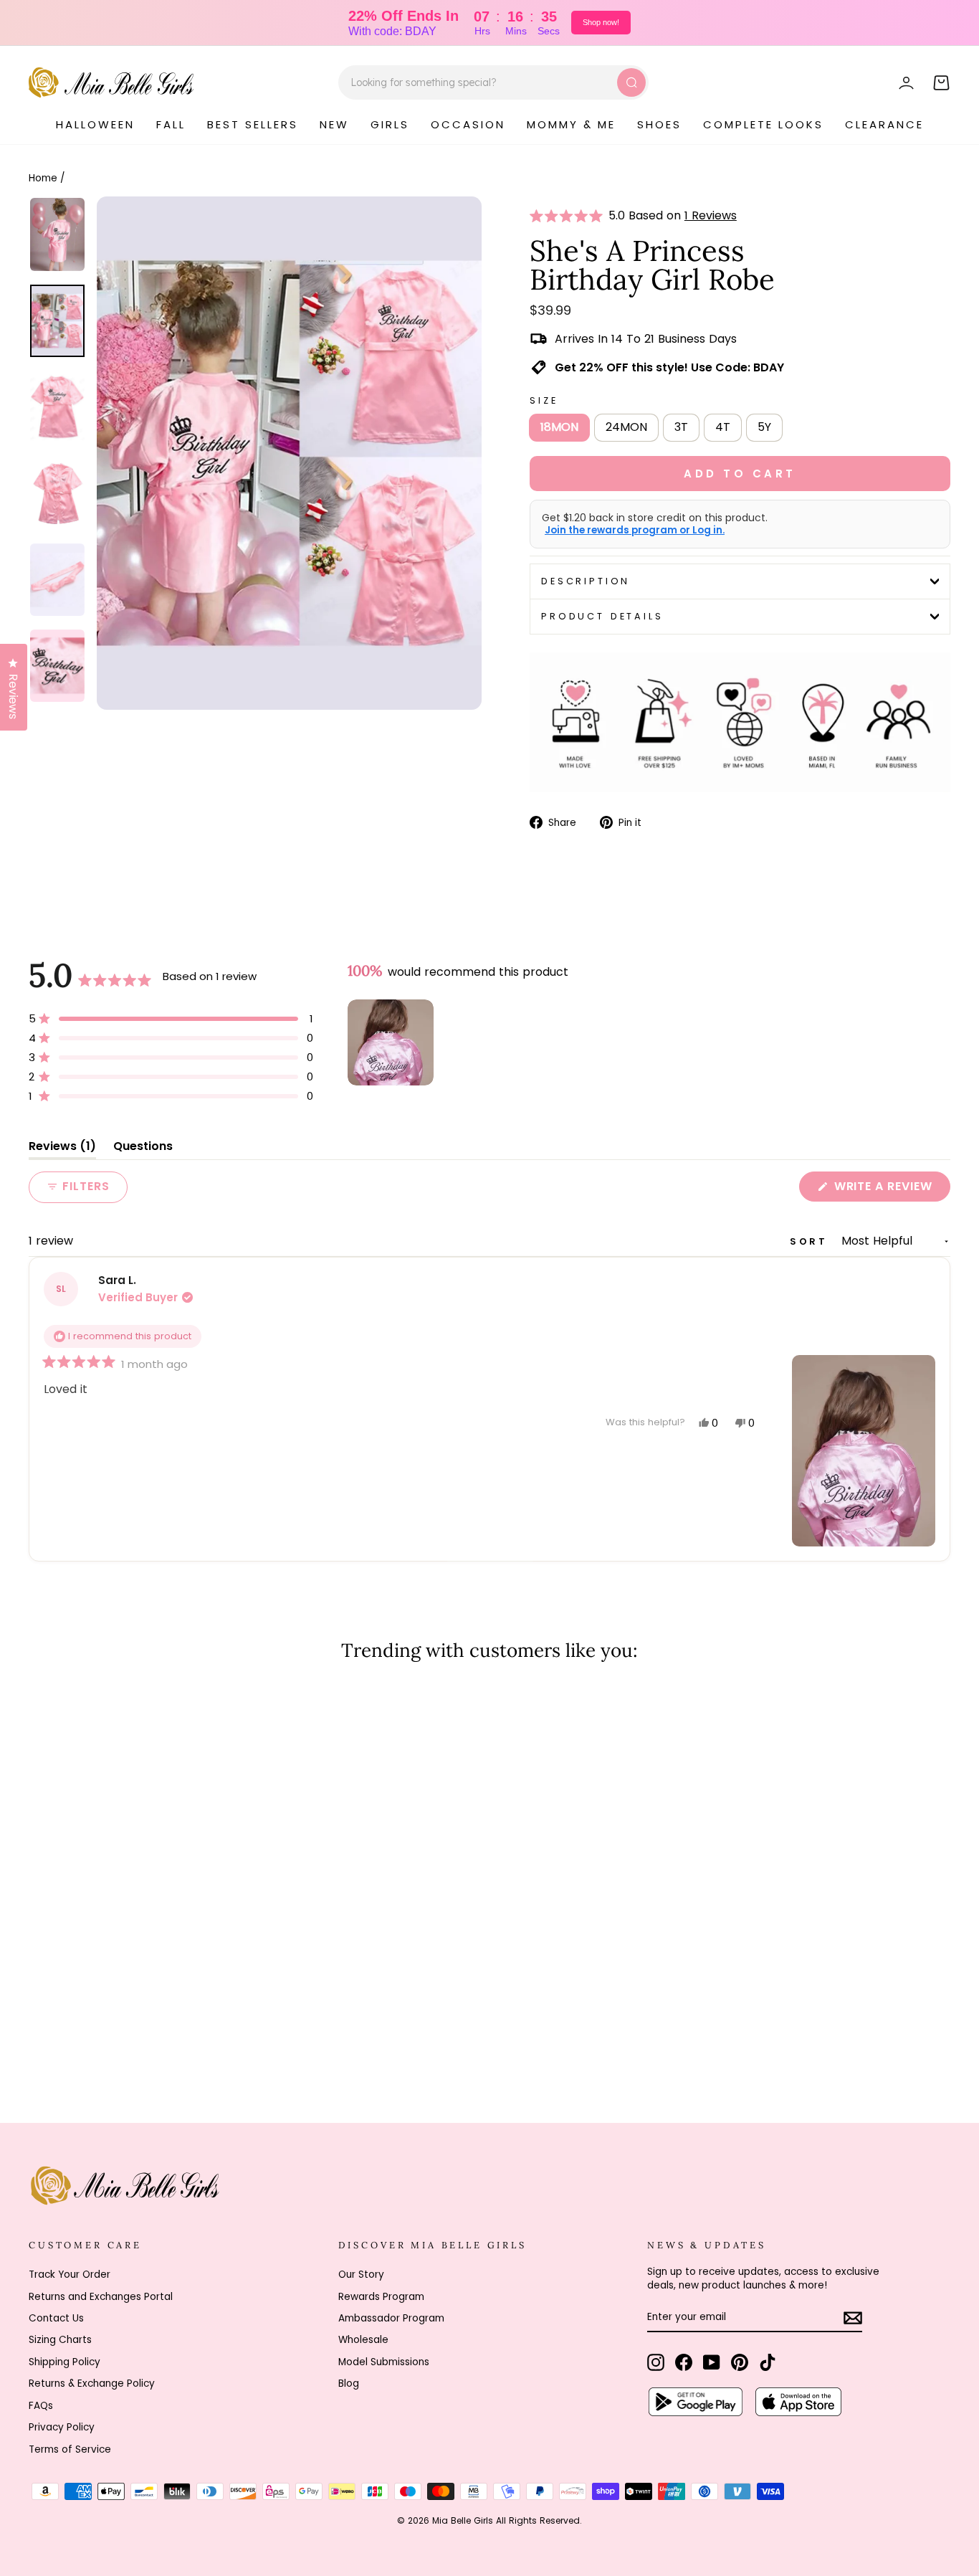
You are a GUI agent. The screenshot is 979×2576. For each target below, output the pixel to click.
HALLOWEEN (95, 124)
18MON (559, 427)
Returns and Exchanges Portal (101, 2297)
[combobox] (493, 82)
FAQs (41, 2406)
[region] (392, 1042)
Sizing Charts (60, 2340)
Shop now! (601, 22)
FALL (171, 124)
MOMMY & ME (571, 124)
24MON (626, 427)
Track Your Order (70, 2275)
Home (43, 178)
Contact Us (56, 2318)
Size (544, 400)
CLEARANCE (884, 124)
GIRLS (390, 124)
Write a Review (890, 1189)
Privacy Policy (62, 2427)
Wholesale (363, 2340)
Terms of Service (70, 2449)
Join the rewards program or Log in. (635, 531)
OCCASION (468, 124)
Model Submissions (384, 2362)
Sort (811, 1241)
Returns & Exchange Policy (92, 2383)
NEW (334, 124)
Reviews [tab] (62, 1149)
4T (723, 427)
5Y (764, 427)
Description (586, 581)
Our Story (361, 2275)
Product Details (602, 616)
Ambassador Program (391, 2318)
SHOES (659, 124)
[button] (569, 216)
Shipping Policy (65, 2362)
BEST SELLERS (253, 124)
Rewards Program (381, 2297)
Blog (349, 2383)
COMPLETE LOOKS (763, 124)
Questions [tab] (143, 1149)
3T (681, 427)
